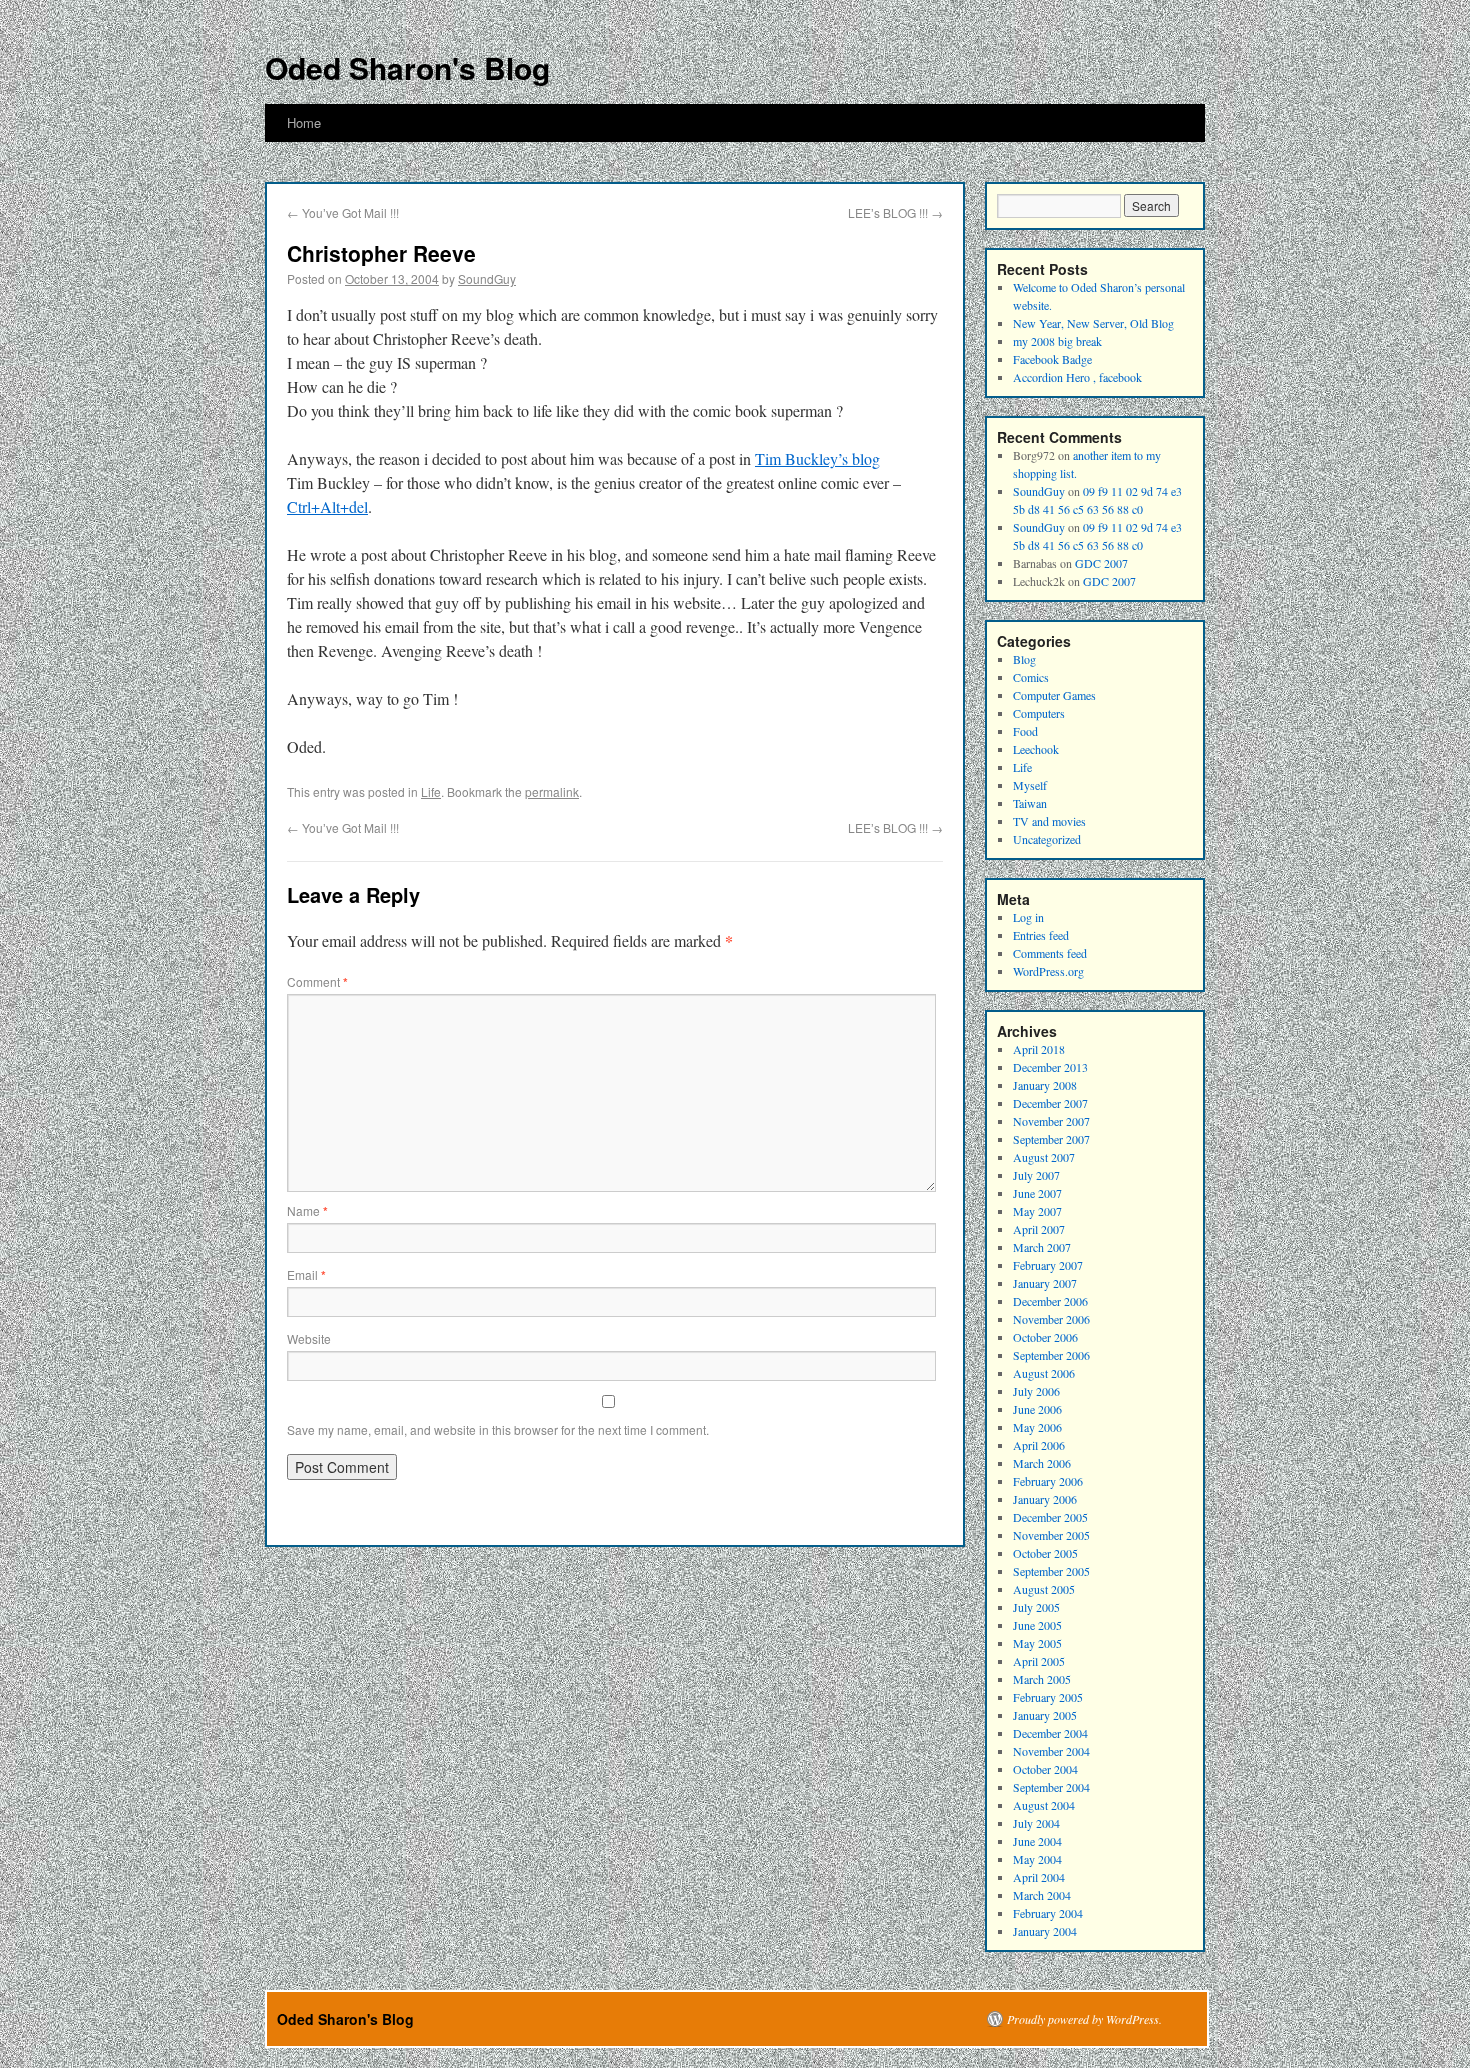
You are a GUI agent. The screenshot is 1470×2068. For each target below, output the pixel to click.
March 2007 (1042, 1247)
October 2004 (1045, 1769)
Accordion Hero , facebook (1077, 377)
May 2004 (1037, 1859)
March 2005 (1042, 1679)
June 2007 (1037, 1193)
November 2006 (1051, 1319)
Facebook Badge (1052, 359)
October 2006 (1045, 1337)
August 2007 (1044, 1157)
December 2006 (1050, 1301)
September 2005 (1051, 1571)
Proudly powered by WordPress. (1084, 2019)
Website (309, 1338)
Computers (1039, 713)
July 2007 (1036, 1175)
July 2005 (1036, 1607)
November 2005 (1051, 1535)
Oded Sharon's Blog (407, 67)
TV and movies (1049, 821)
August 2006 (1044, 1373)
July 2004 (1036, 1823)
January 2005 (1045, 1715)
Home (304, 122)
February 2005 (1048, 1697)
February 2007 (1048, 1265)
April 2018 (1039, 1049)
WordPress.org (1048, 971)
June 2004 (1037, 1841)
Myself (1030, 785)
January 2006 (1045, 1499)
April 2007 (1039, 1229)
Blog (1024, 659)
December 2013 (1050, 1067)
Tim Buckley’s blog (817, 458)
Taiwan (1030, 803)
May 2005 (1037, 1643)
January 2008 (1045, 1085)
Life (431, 791)
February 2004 (1048, 1913)
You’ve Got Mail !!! (343, 212)
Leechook (1036, 749)
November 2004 (1051, 1751)
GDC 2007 (1101, 563)
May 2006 (1037, 1427)
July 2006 (1036, 1391)
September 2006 (1051, 1355)
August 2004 (1044, 1805)
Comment (317, 981)
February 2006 (1048, 1481)
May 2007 (1037, 1211)
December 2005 (1050, 1517)
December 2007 (1050, 1103)
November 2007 (1051, 1121)
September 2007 (1051, 1139)
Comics (1031, 677)
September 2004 (1051, 1787)
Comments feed (1050, 953)
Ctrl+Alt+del (327, 506)
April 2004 (1039, 1877)
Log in (1028, 917)
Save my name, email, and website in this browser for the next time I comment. (498, 1429)
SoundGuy (487, 278)
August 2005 (1044, 1589)
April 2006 (1039, 1445)
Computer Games (1054, 695)
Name (307, 1210)
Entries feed (1041, 935)
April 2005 (1039, 1661)
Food (1025, 731)
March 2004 (1042, 1895)
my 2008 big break (1057, 341)
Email (306, 1274)
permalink (552, 791)
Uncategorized (1047, 839)
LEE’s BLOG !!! (895, 212)
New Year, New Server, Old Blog (1093, 323)
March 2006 (1042, 1463)
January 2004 (1045, 1931)
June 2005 (1037, 1625)
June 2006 (1037, 1409)
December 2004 (1050, 1733)
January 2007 (1045, 1283)
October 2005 (1045, 1553)
